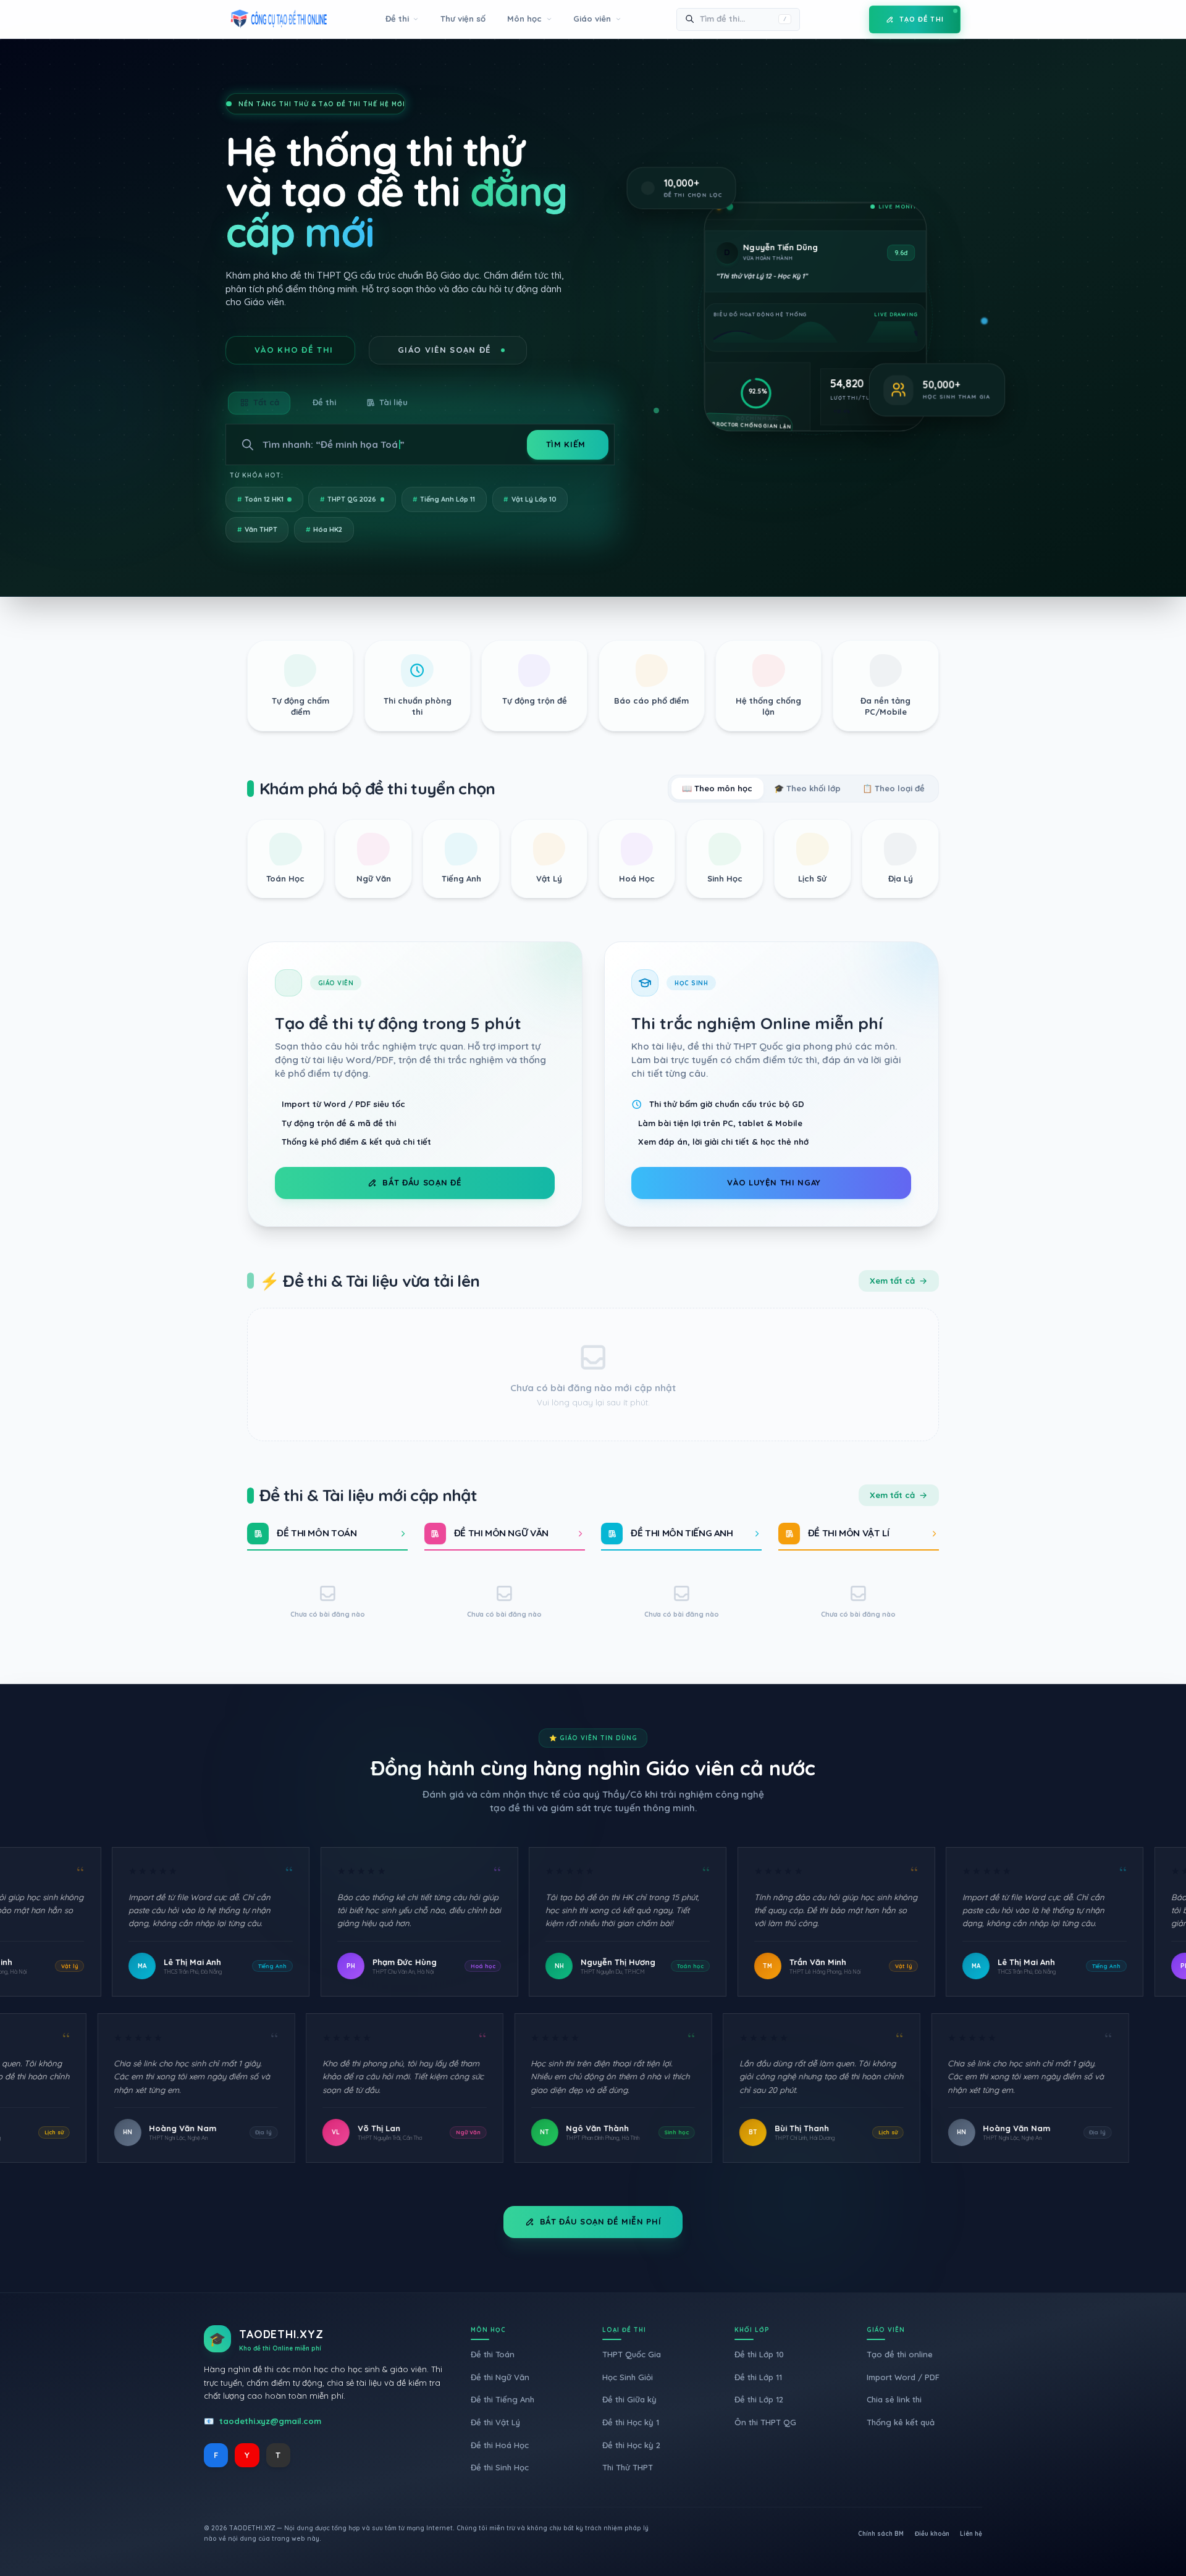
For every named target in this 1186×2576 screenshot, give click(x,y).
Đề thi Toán (493, 2354)
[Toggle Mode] (851, 19)
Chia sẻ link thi (894, 2399)
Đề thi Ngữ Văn (500, 2377)
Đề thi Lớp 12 (759, 2399)
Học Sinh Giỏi (628, 2377)
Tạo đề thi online (900, 2354)
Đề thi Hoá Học (500, 2445)
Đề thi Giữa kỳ (629, 2399)
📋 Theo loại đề (894, 788)
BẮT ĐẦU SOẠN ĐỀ (422, 1182)
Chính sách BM (881, 2534)
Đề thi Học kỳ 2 (631, 2445)
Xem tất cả (892, 1281)
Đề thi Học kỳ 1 (631, 2422)
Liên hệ (971, 2534)
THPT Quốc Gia (632, 2354)
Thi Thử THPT (628, 2467)
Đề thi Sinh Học (500, 2467)
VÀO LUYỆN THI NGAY (774, 1182)
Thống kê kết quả (901, 2422)
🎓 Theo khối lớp (807, 788)
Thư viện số (463, 19)
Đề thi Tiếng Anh (503, 2399)
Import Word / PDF (903, 2377)
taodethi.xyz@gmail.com (270, 2421)
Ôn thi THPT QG (765, 2422)
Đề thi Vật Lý (495, 2422)
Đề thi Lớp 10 (759, 2354)
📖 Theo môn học (717, 788)
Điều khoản (932, 2534)
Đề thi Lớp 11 (758, 2377)
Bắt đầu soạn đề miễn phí (601, 2221)
